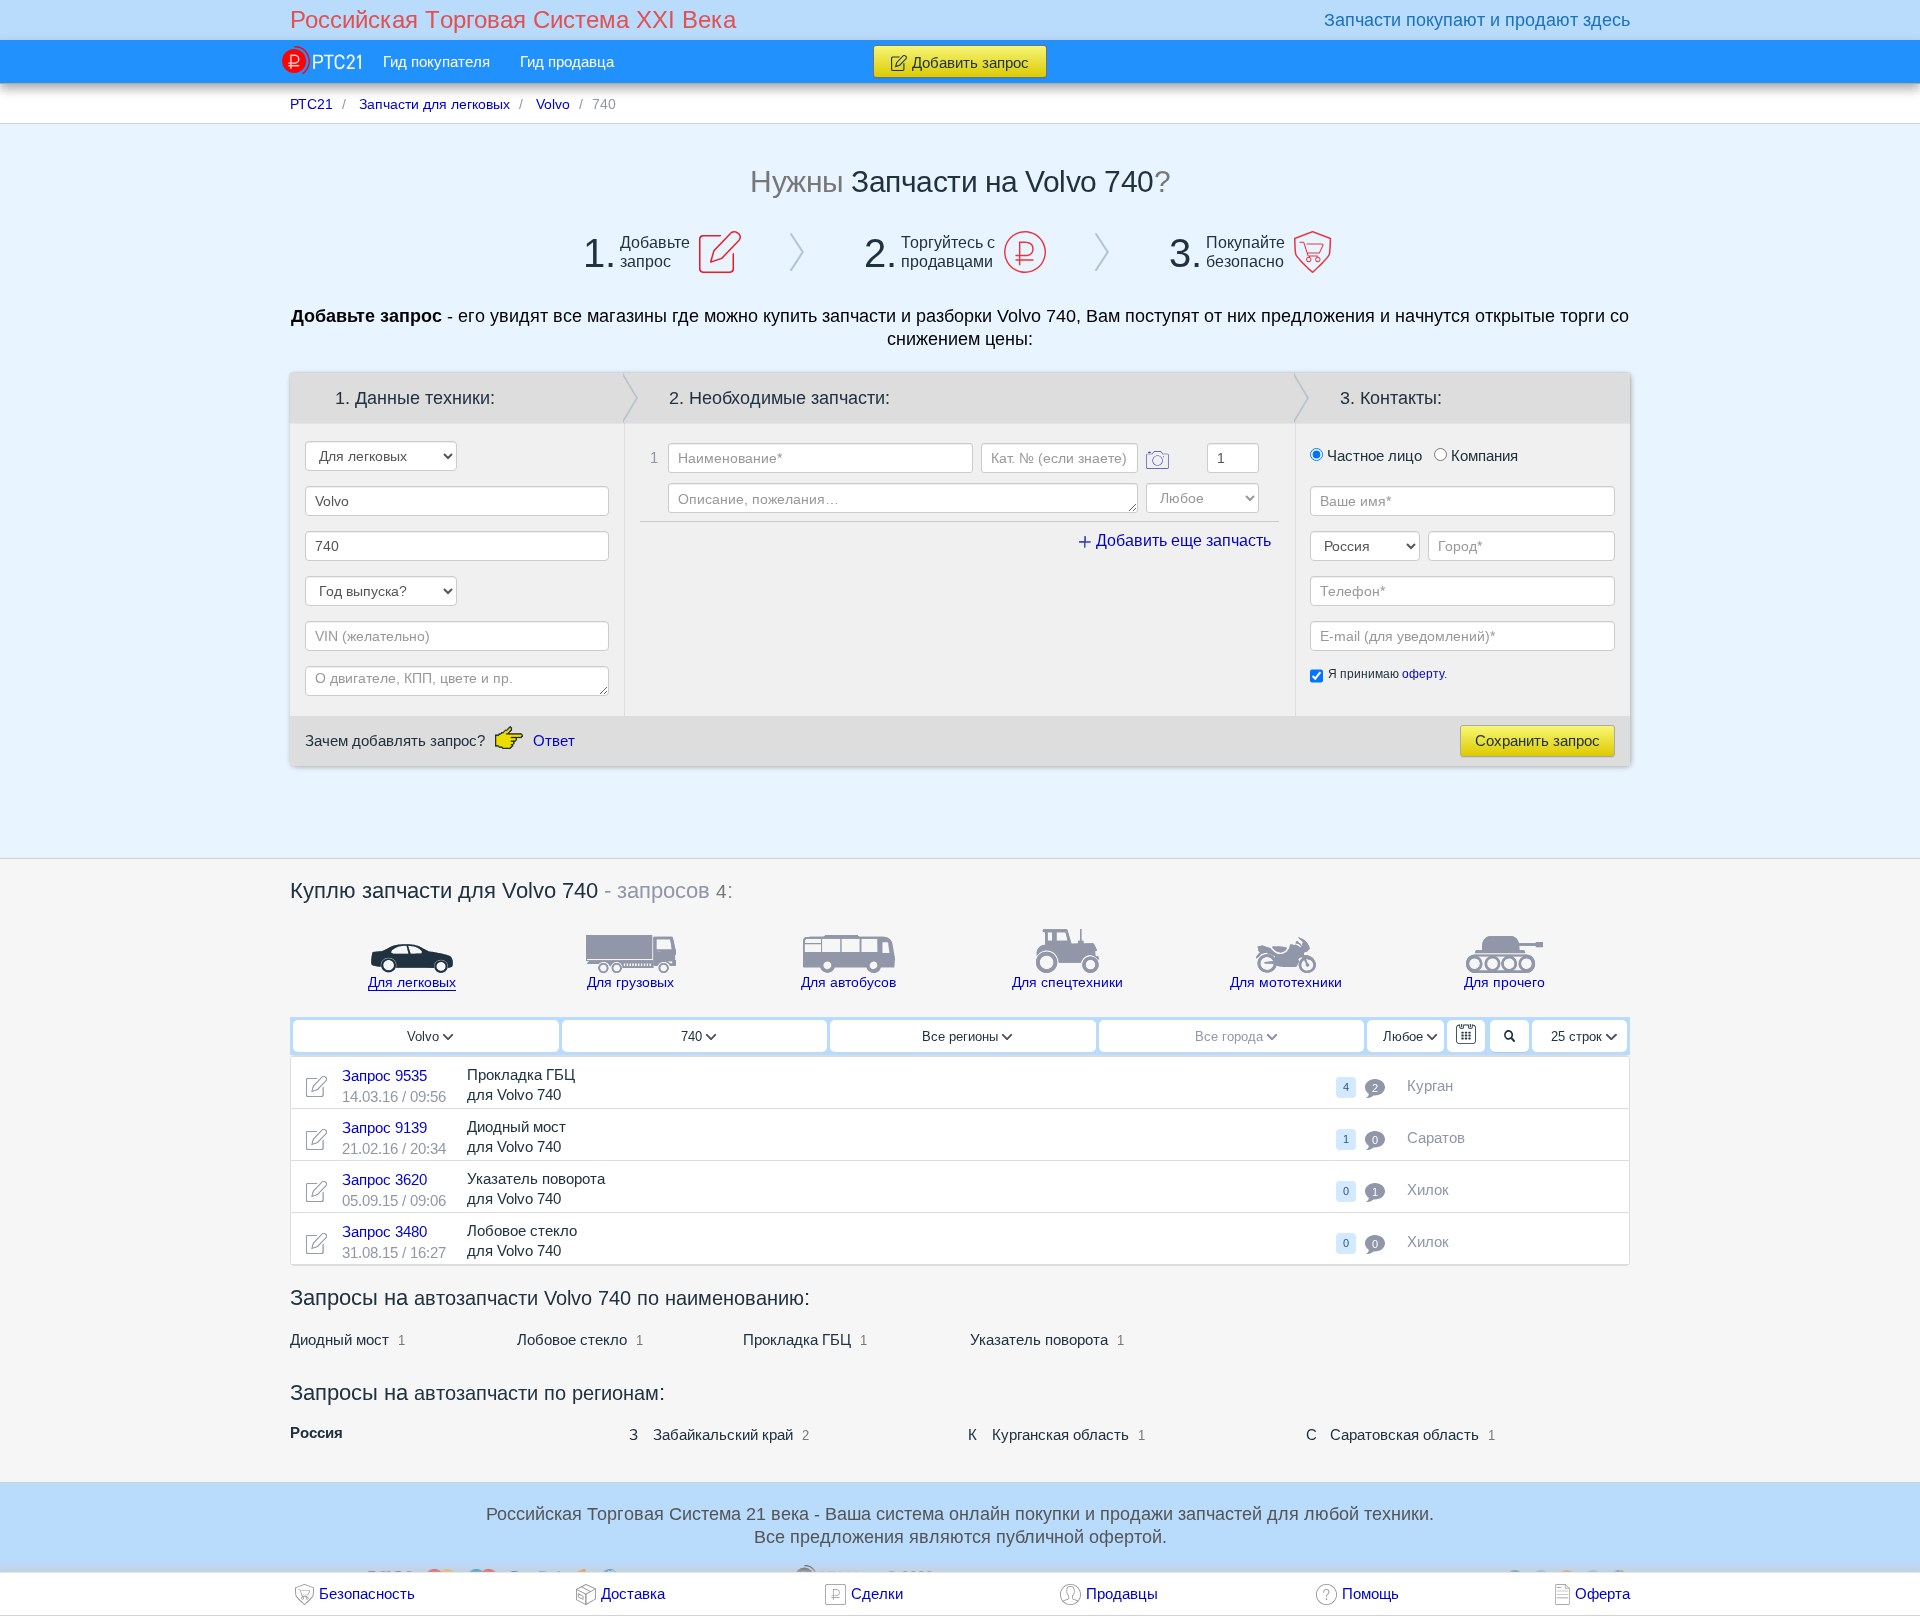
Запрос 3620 (384, 1179)
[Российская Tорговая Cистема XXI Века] (321, 60)
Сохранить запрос (1537, 740)
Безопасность (367, 1593)
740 (693, 1036)
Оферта (1602, 1593)
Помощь (1370, 1593)
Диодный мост (339, 1339)
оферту (1423, 674)
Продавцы (1122, 1593)
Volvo (425, 1036)
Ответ (554, 740)
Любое (1405, 1036)
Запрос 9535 (384, 1075)
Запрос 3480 (384, 1231)
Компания (1482, 455)
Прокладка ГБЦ (797, 1339)
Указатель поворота (1039, 1339)
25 (1576, 1036)
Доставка (633, 1593)
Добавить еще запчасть (1181, 540)
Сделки (877, 1593)
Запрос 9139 (384, 1127)
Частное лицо (1372, 455)
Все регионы (962, 1036)
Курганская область (1060, 1434)
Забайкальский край (723, 1434)
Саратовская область (1404, 1434)
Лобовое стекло (572, 1339)
